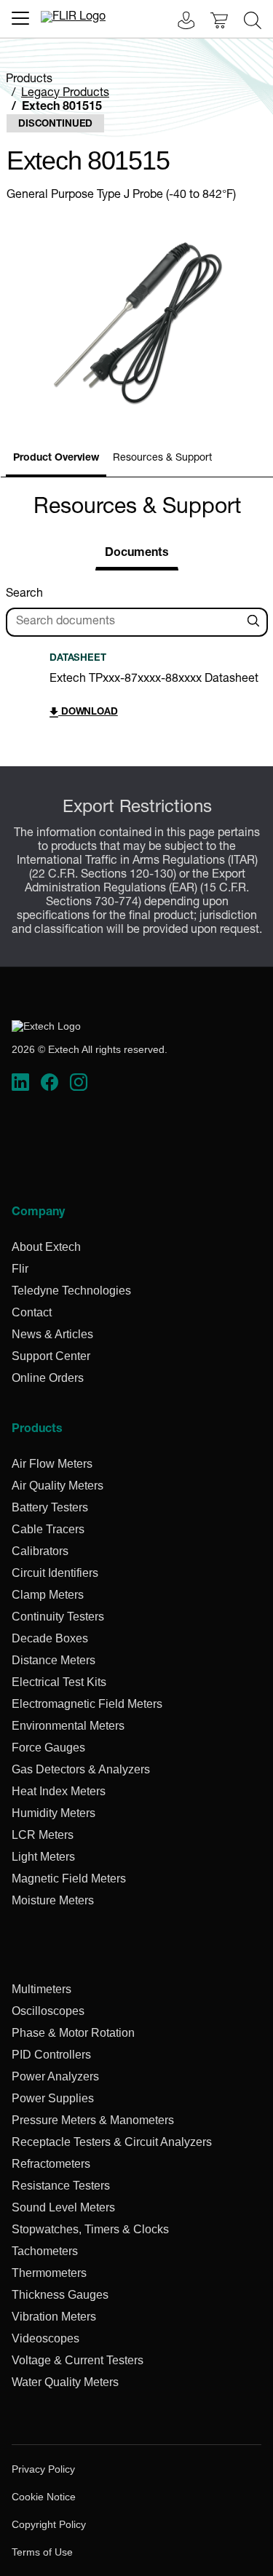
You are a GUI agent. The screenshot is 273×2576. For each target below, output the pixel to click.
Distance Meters (54, 1660)
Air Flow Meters (52, 1464)
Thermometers (49, 2273)
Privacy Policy (43, 2469)
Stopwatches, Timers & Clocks (90, 2229)
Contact (32, 1312)
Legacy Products (65, 94)
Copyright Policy (49, 2524)
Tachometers (45, 2251)
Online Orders (48, 1378)
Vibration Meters (54, 2317)
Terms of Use (42, 2552)
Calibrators (40, 1551)
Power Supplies (53, 2098)
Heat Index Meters (59, 1791)
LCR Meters (43, 1835)
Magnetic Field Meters (69, 1879)
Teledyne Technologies (71, 1291)
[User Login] (178, 22)
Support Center (51, 1356)
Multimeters (41, 1989)
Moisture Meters (53, 1900)
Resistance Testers (61, 2186)
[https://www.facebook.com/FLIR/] (50, 1083)
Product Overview (56, 458)
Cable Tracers (48, 1529)
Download (88, 713)
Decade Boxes (50, 1638)
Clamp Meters (48, 1595)
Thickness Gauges (60, 2295)
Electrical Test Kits (59, 1682)
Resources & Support (162, 458)
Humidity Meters (54, 1813)
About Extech (46, 1247)
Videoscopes (45, 2338)
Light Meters (43, 1857)
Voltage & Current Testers (78, 2360)
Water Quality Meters (65, 2382)
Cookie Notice (44, 2497)
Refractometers (51, 2164)
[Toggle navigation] (20, 18)
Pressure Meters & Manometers (93, 2120)
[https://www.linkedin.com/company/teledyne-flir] (20, 1083)
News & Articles (52, 1334)
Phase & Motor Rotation (73, 2033)
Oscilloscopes (48, 2011)
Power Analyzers (55, 2076)
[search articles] (256, 622)
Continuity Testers (58, 1617)
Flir (20, 1269)
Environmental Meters (68, 1726)
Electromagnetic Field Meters (87, 1704)
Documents (137, 554)
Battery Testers (50, 1507)
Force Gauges (48, 1748)
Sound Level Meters (63, 2207)
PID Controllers (51, 2055)
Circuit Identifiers (55, 1573)
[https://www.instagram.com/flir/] (79, 1083)
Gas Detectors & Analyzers (81, 1769)
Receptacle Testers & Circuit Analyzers (112, 2142)
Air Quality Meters (58, 1486)
